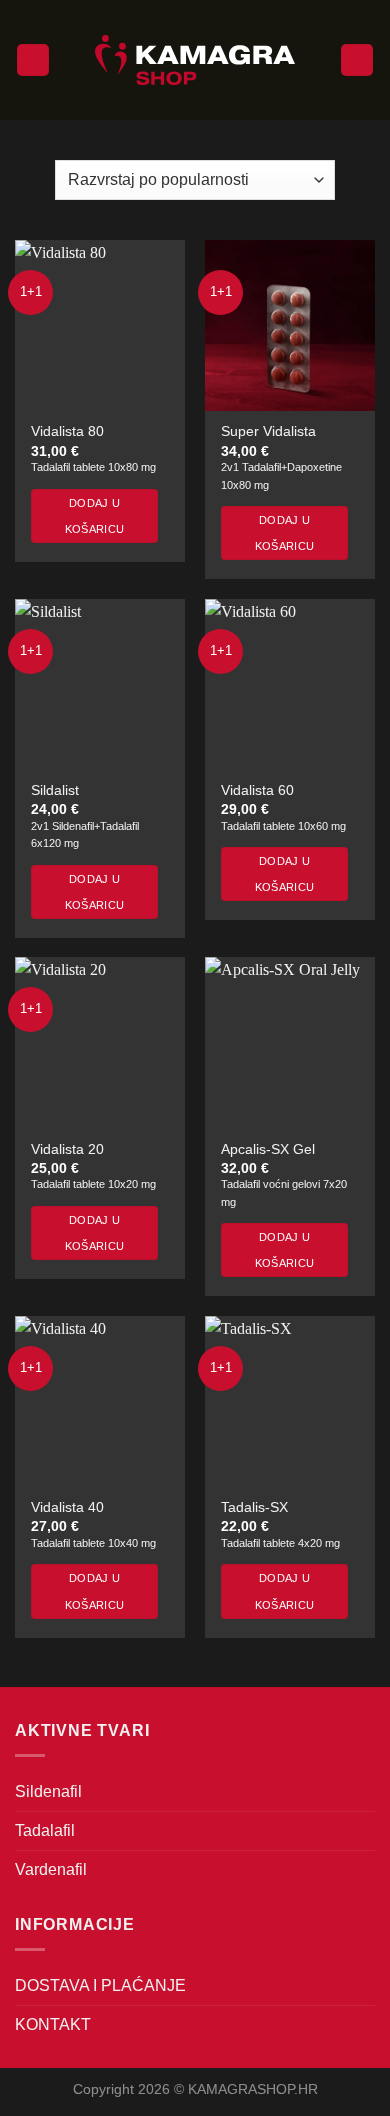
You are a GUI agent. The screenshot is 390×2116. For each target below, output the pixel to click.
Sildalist (55, 790)
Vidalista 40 (67, 1507)
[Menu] (33, 60)
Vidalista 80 (67, 431)
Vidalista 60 (257, 790)
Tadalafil (45, 1830)
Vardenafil (51, 1869)
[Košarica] (357, 60)
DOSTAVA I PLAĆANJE (100, 1985)
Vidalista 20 (67, 1149)
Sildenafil (48, 1791)
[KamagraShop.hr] (195, 60)
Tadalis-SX (254, 1507)
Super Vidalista (268, 431)
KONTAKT (53, 2024)
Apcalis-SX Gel (268, 1149)
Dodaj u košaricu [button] (95, 516)
